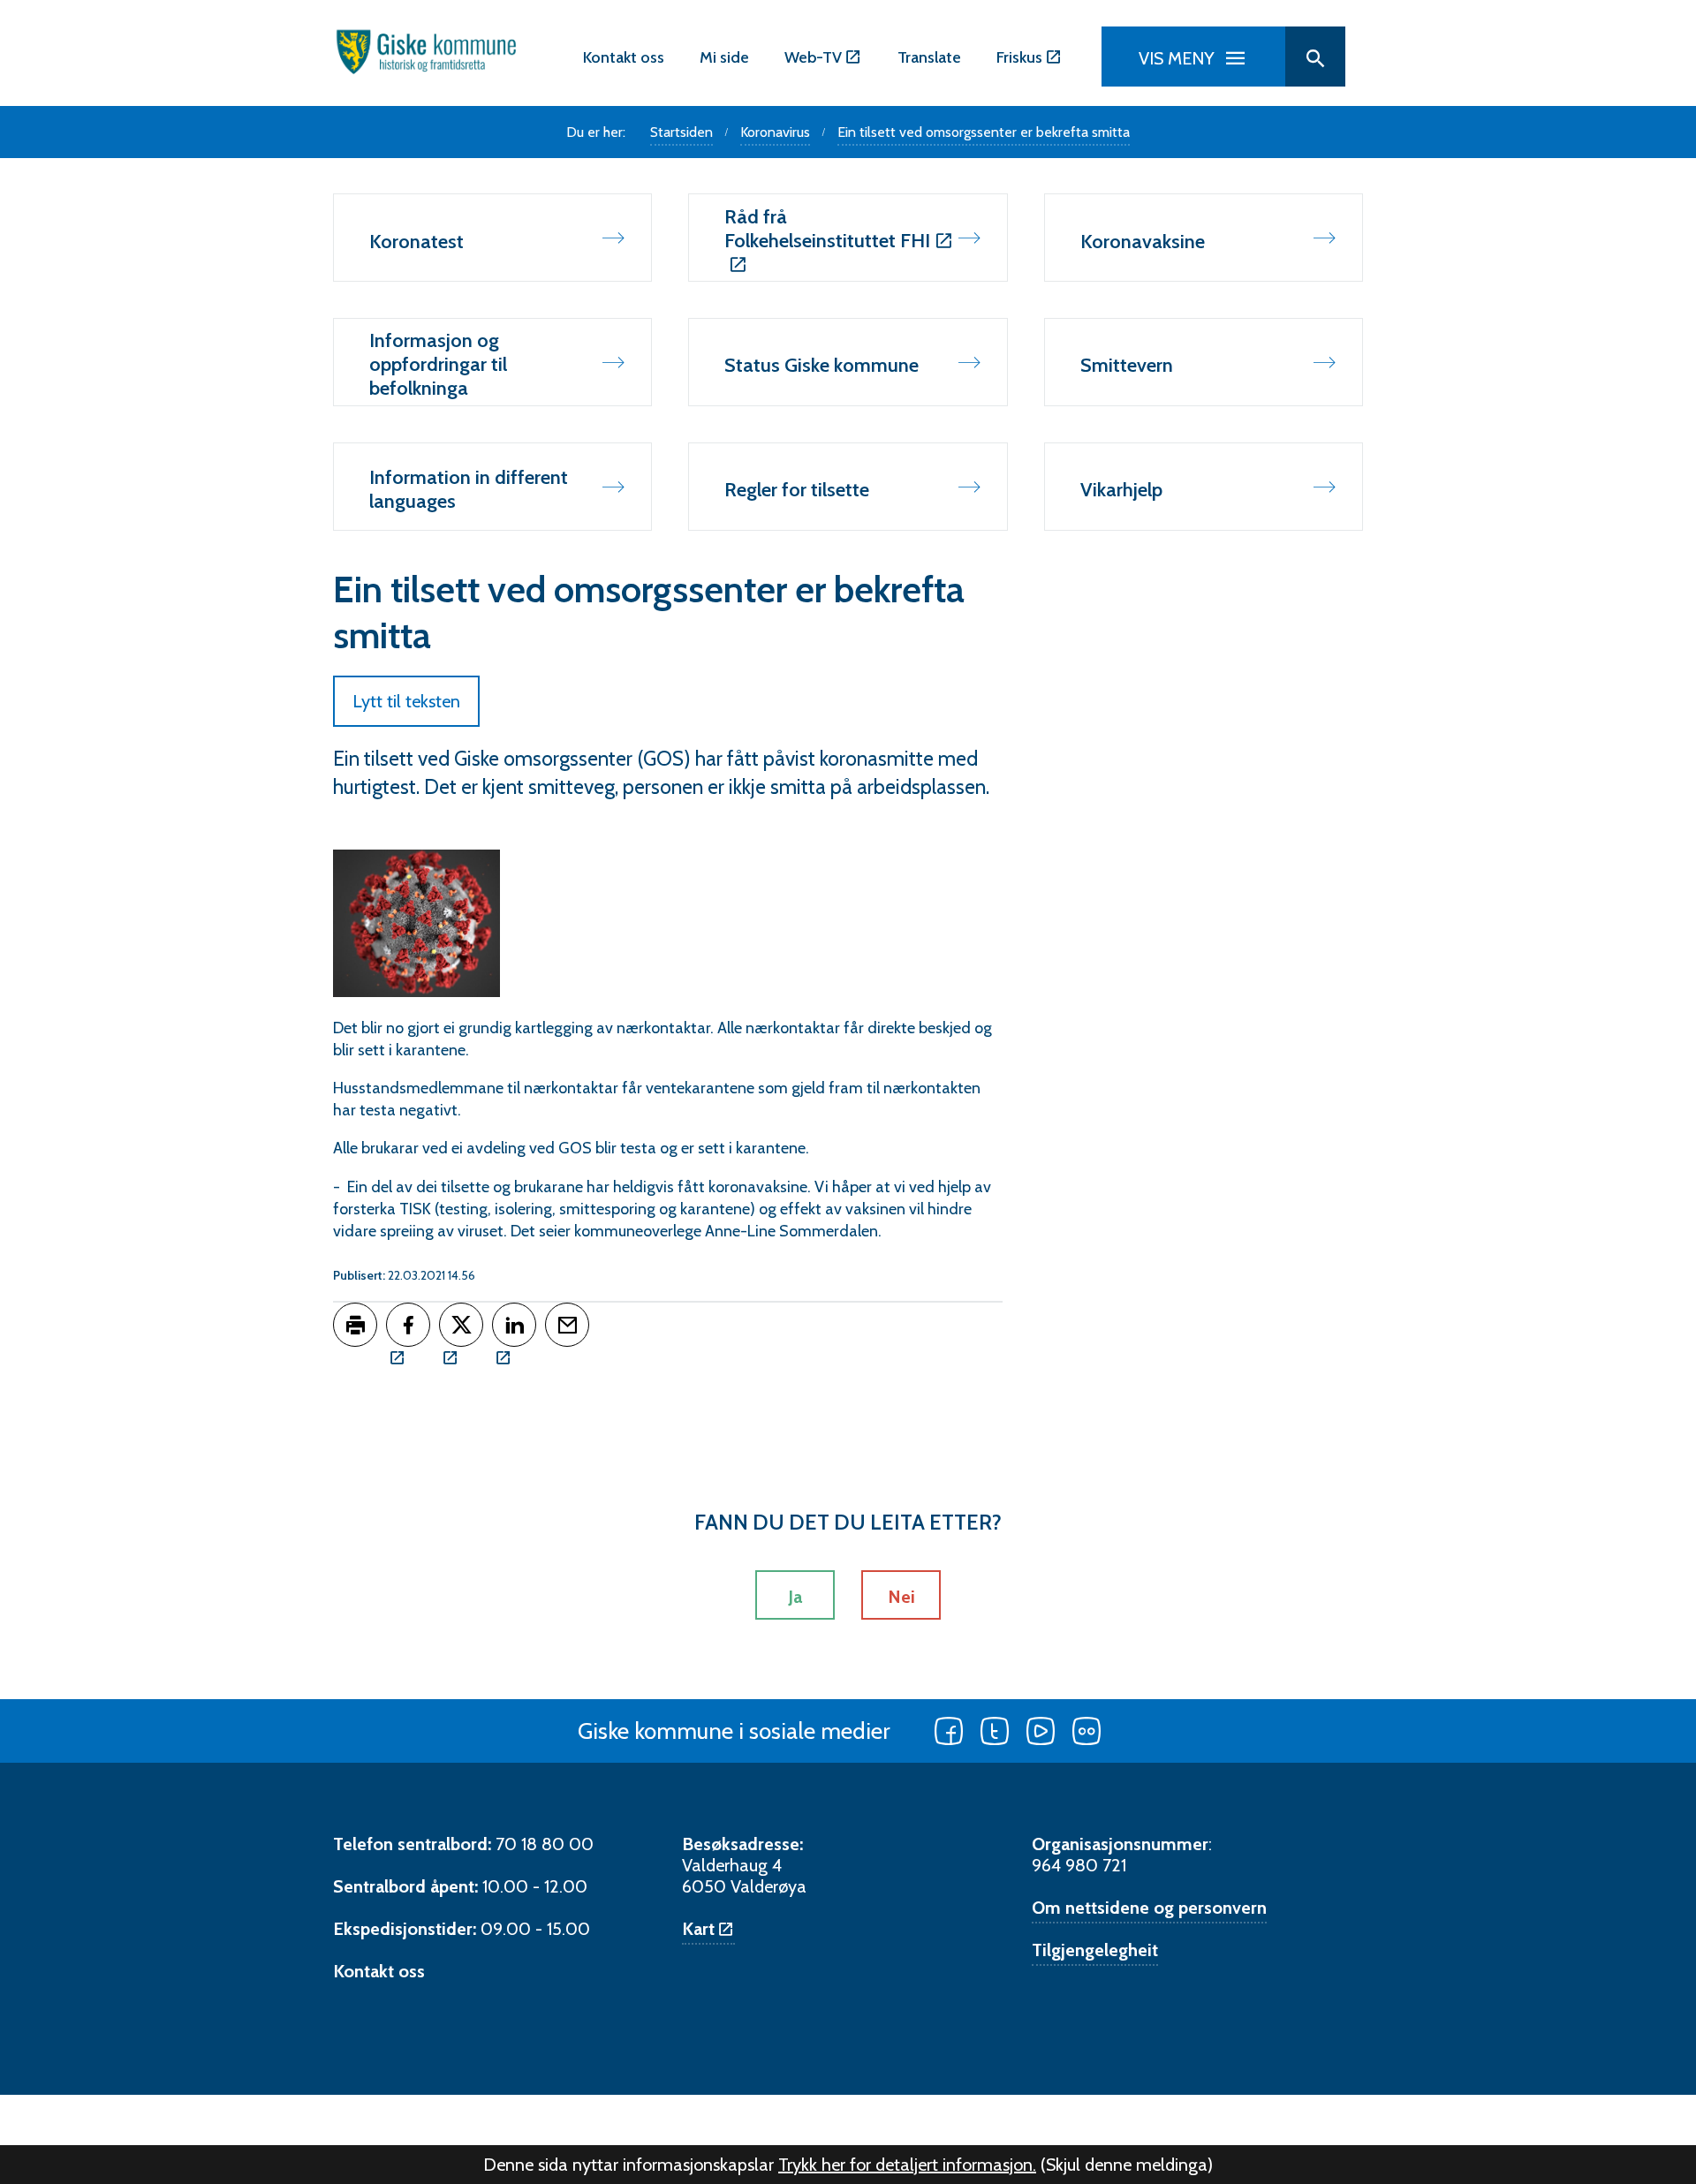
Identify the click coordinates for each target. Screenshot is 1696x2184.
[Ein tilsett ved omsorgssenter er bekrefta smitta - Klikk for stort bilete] (416, 923)
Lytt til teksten (406, 701)
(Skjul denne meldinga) (1127, 2165)
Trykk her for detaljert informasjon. (907, 2165)
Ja (795, 1597)
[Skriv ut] (355, 1325)
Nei (901, 1597)
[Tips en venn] (567, 1325)
